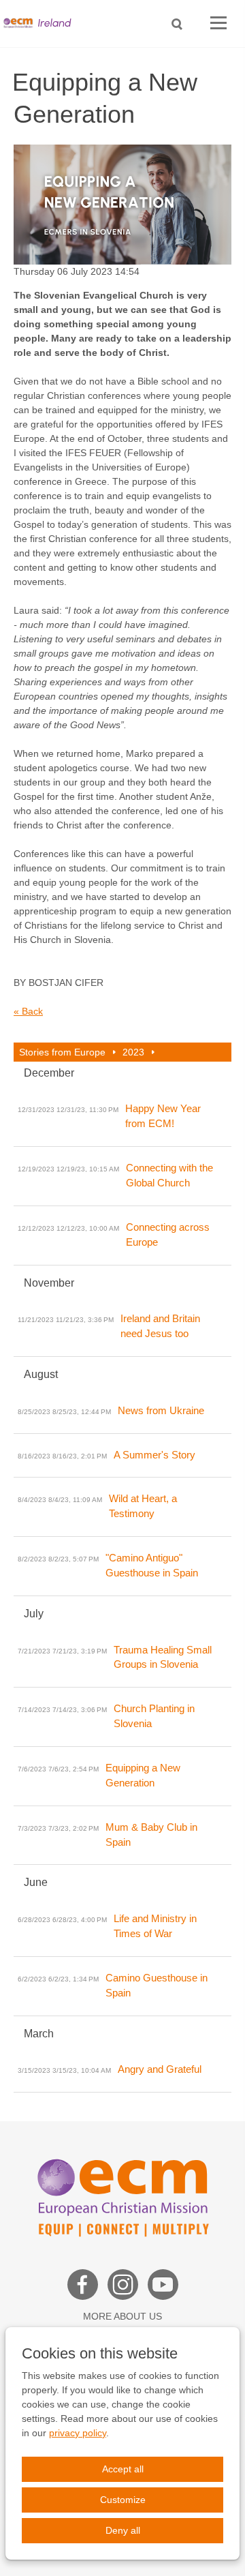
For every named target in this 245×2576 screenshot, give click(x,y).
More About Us (122, 2316)
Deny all (123, 2530)
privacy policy (78, 2433)
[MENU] (218, 24)
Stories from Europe (62, 1052)
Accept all (123, 2469)
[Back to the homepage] (41, 24)
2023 (133, 1052)
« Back (28, 1011)
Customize (123, 2500)
